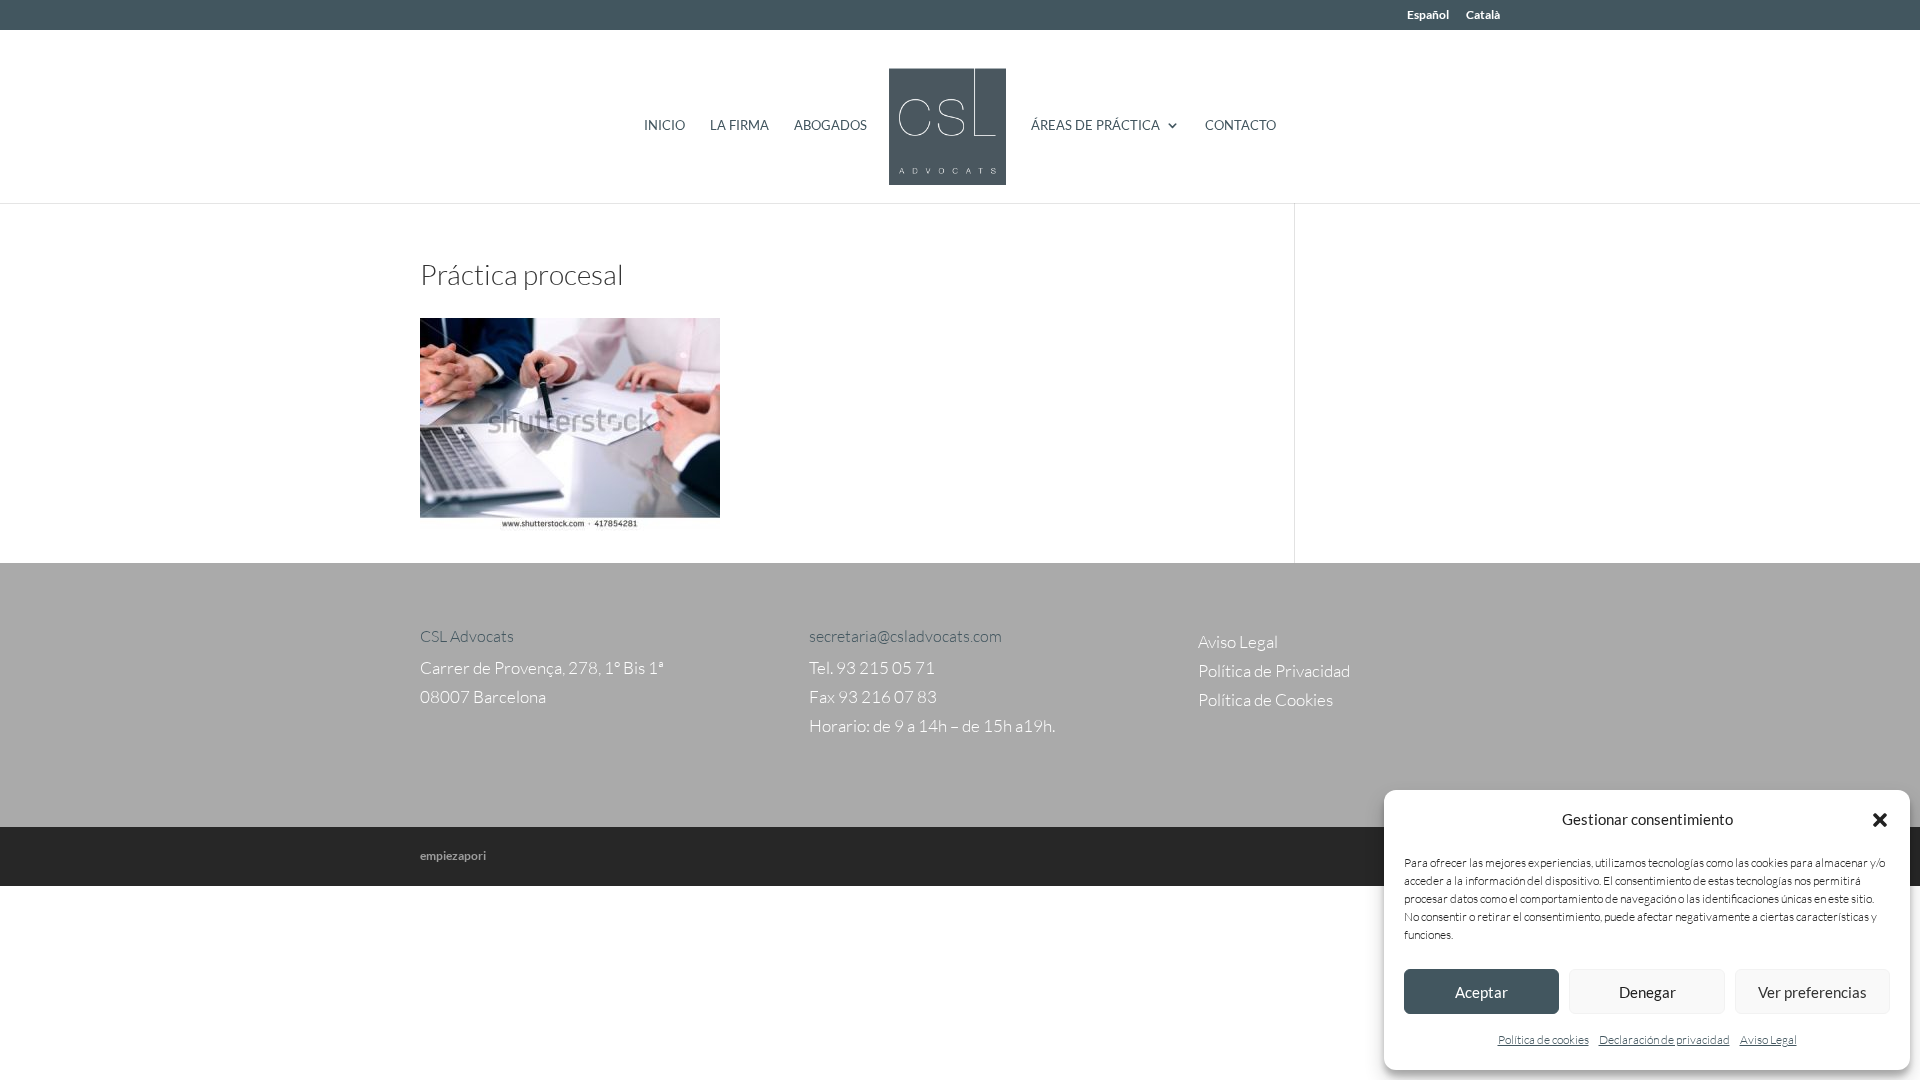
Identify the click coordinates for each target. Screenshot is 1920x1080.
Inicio (664, 125)
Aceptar (1481, 992)
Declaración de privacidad (1664, 1039)
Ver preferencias (1812, 992)
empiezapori (453, 855)
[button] (1880, 820)
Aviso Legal (1768, 1039)
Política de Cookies (1265, 699)
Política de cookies (1543, 1039)
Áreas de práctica (1095, 125)
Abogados (830, 125)
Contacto (1240, 125)
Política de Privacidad (1274, 670)
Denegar (1647, 992)
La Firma (739, 125)
